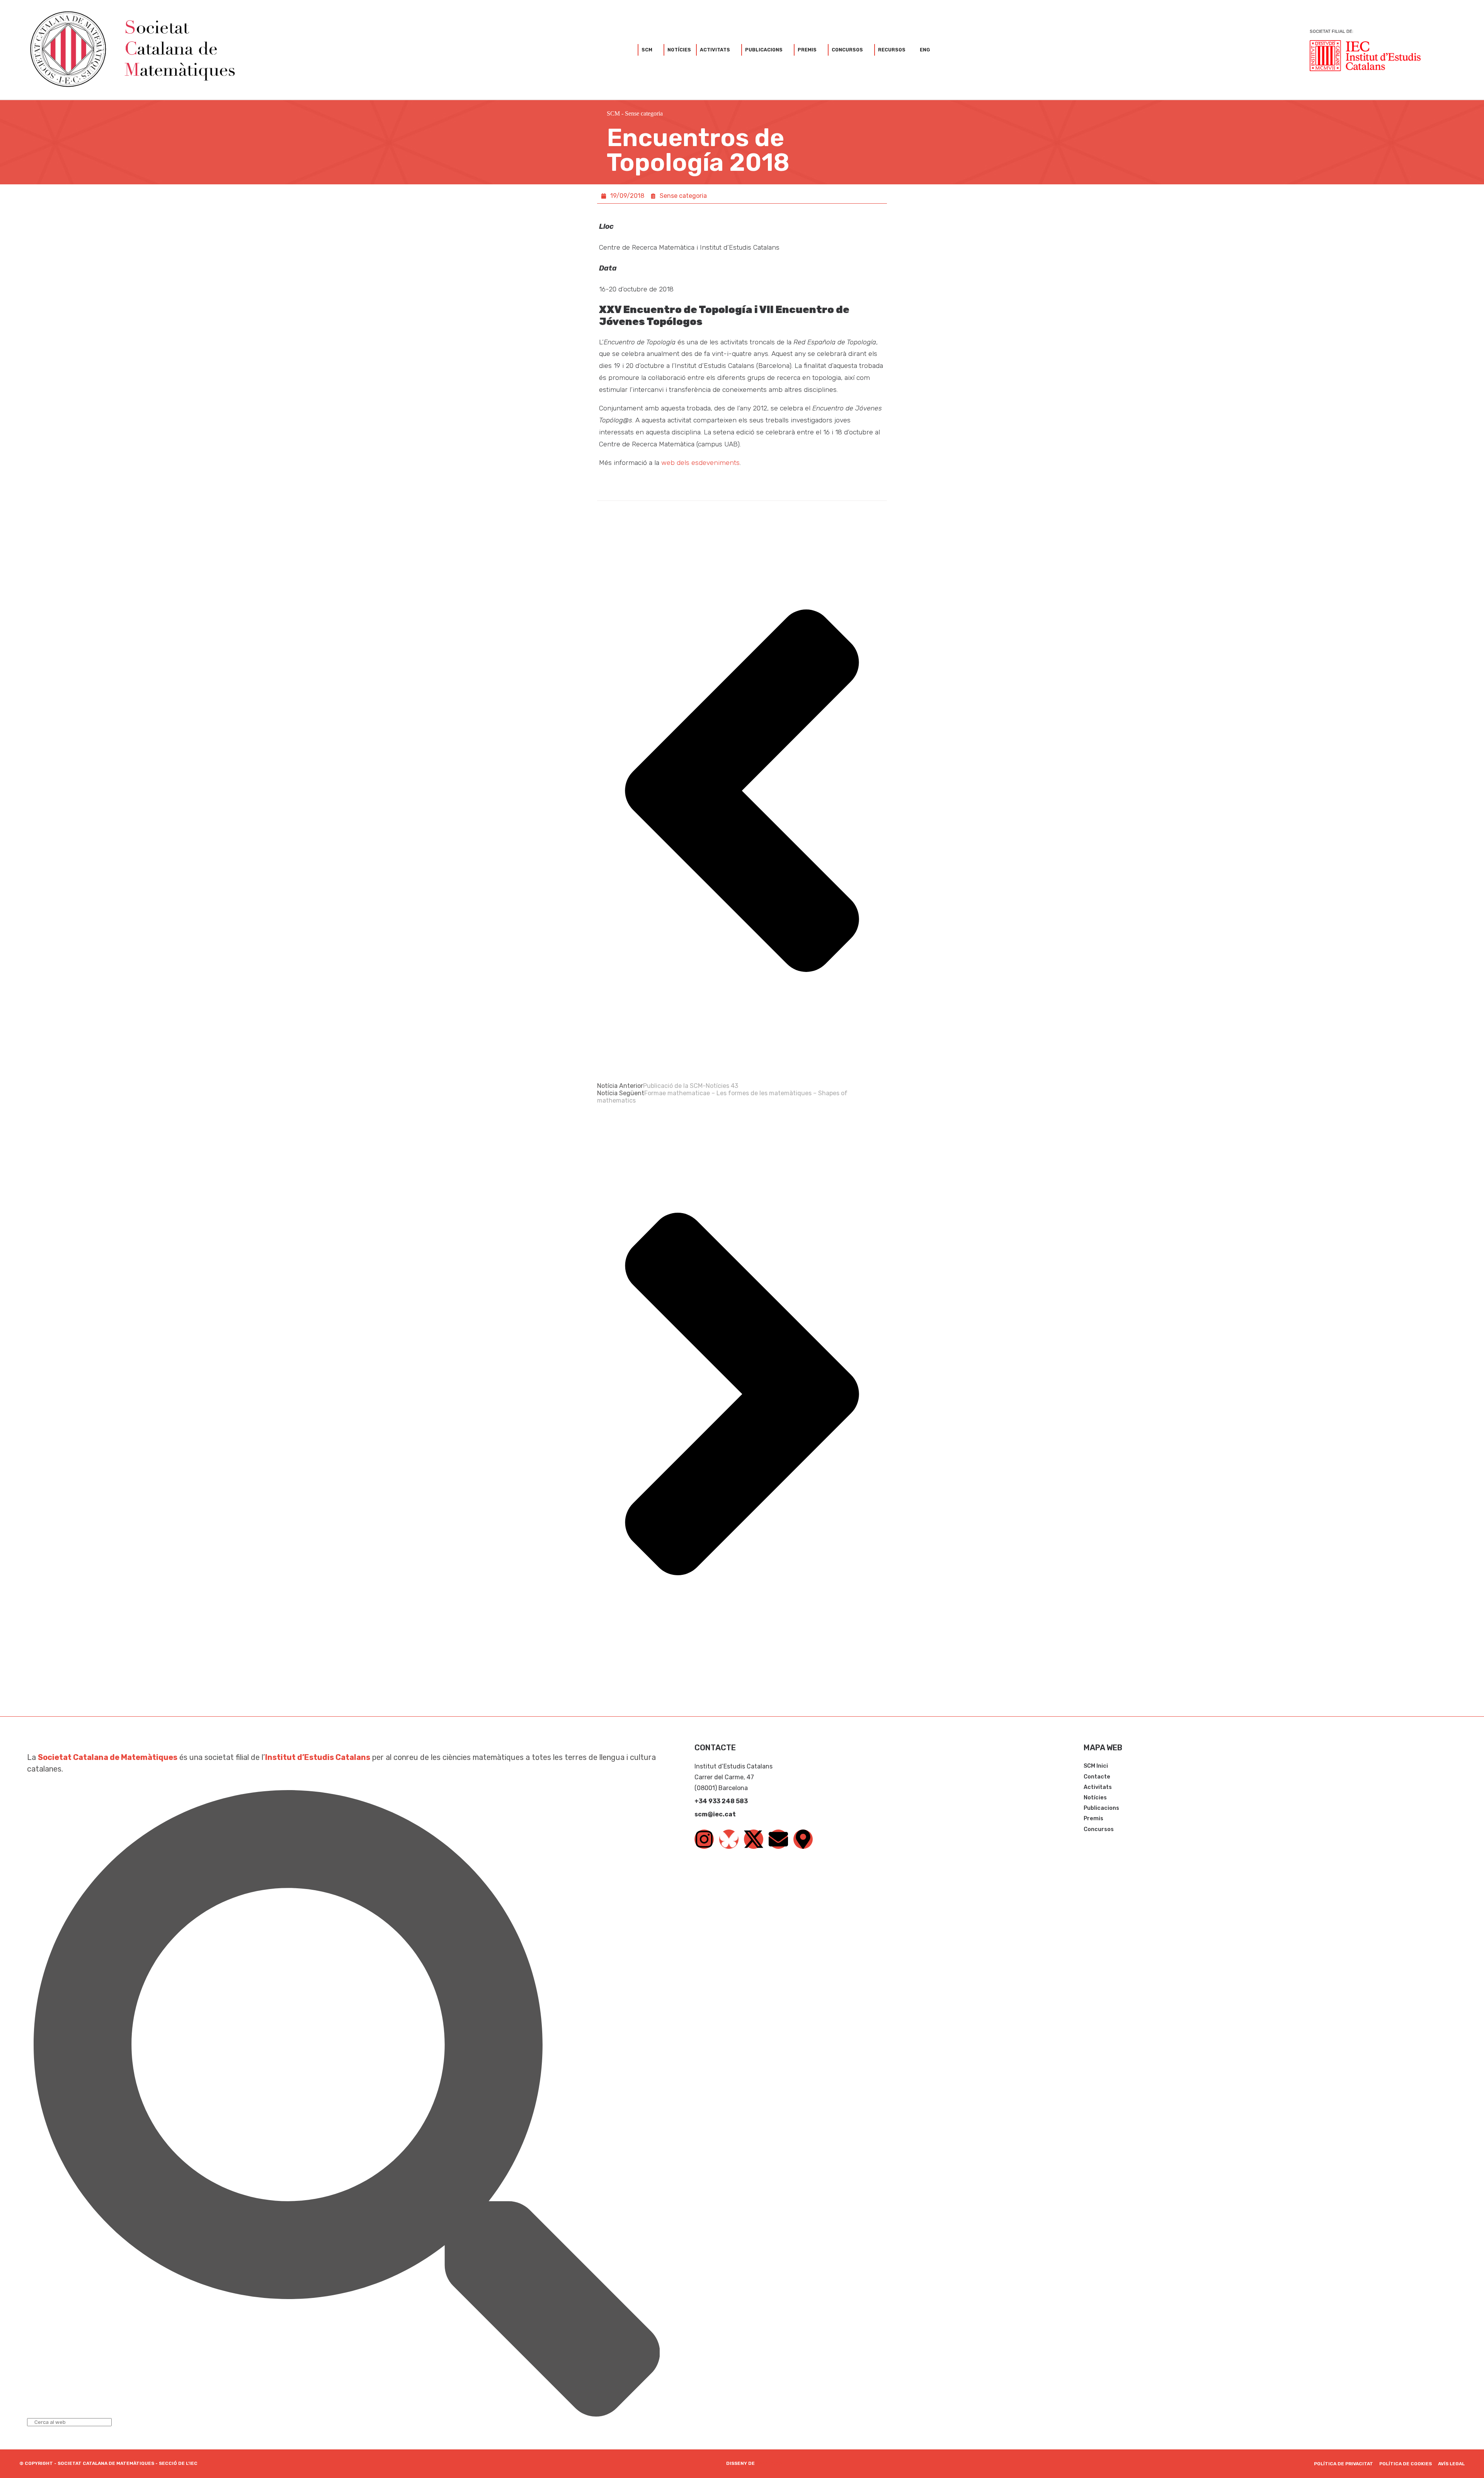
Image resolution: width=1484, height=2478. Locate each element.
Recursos (892, 50)
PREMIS (807, 50)
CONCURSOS (847, 50)
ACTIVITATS (715, 50)
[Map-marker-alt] (803, 1839)
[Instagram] (704, 1839)
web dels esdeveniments (700, 463)
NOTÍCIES (679, 50)
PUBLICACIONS (764, 50)
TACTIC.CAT (771, 2463)
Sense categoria (644, 113)
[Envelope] (778, 1839)
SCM (647, 50)
